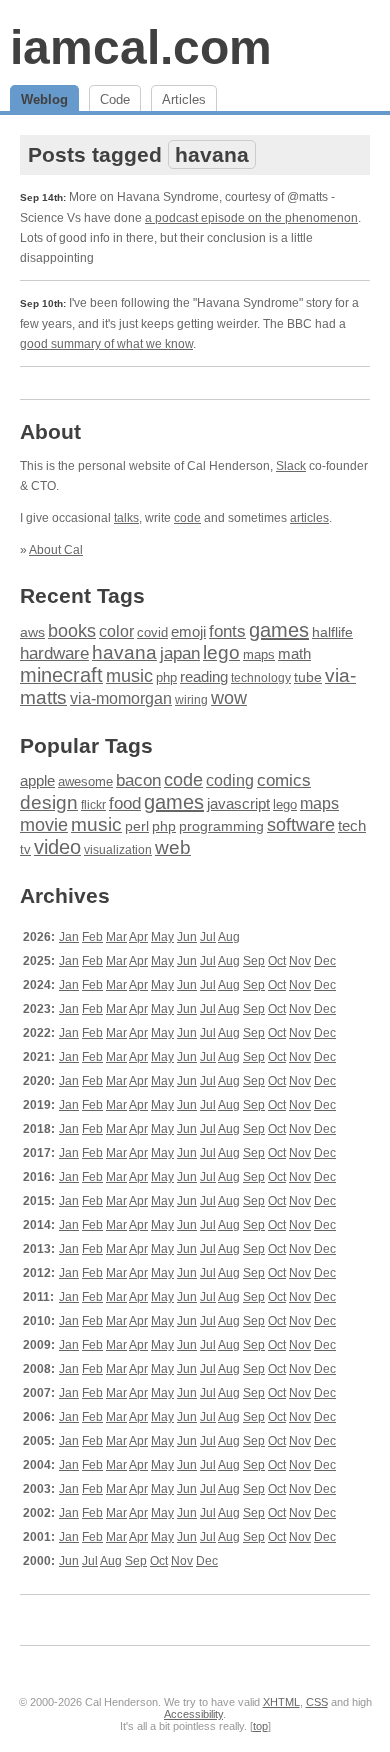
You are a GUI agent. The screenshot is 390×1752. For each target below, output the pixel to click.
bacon (138, 780)
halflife (332, 632)
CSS (317, 1702)
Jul (208, 937)
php (166, 678)
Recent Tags (82, 595)
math (294, 653)
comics (284, 780)
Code (115, 99)
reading (204, 676)
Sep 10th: (43, 303)
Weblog (44, 99)
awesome (85, 781)
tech (352, 826)
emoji (188, 632)
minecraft (61, 675)
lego (221, 652)
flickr (93, 805)
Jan (69, 937)
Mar (116, 937)
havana (124, 652)
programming (221, 826)
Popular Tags (86, 745)
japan (180, 653)
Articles (184, 99)
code (187, 518)
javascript (238, 803)
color (116, 631)
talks (126, 518)
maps (259, 654)
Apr (138, 937)
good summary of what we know (106, 344)
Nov (300, 961)
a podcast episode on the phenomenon (251, 218)
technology (261, 678)
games (279, 630)
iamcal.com (141, 47)
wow (229, 698)
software (301, 825)
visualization (118, 850)
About (50, 431)
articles (309, 518)
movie (44, 824)
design (49, 802)
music (129, 676)
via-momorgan (121, 698)
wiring (191, 700)
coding (230, 780)
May (162, 937)
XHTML (281, 1702)
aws (32, 632)
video (57, 847)
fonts (227, 631)
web (173, 847)
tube (308, 677)
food (125, 803)
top (260, 1726)
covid (152, 632)
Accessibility (193, 1714)
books (72, 630)
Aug (229, 937)
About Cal (56, 550)
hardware (54, 653)
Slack (291, 466)
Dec (325, 961)
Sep (254, 961)
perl (137, 826)
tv (25, 850)
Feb (92, 937)
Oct (277, 961)
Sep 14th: (43, 197)
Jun (187, 937)
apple (37, 780)
